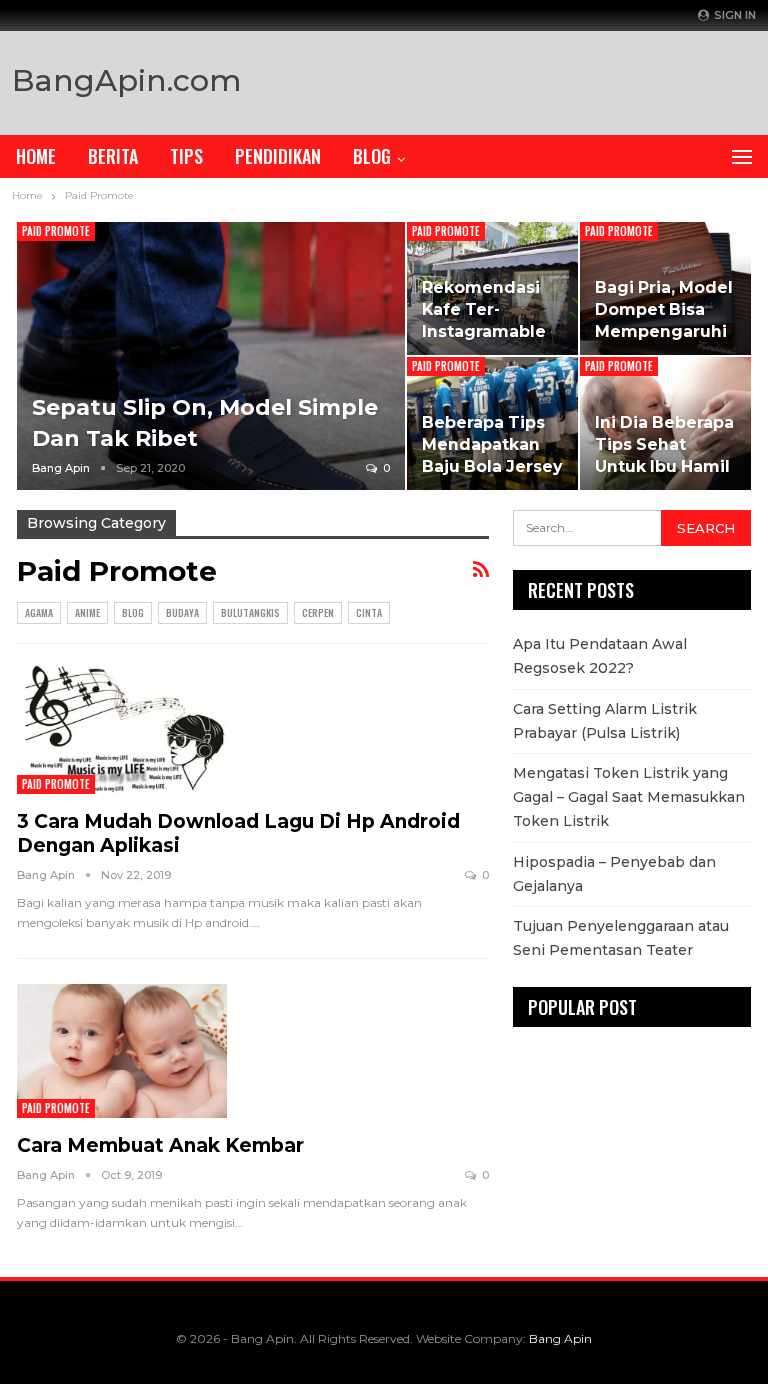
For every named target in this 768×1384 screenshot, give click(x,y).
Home (36, 156)
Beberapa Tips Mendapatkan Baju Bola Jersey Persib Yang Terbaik (492, 467)
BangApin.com (126, 80)
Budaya (182, 612)
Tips (186, 156)
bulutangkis (250, 612)
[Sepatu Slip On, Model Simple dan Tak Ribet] (211, 356)
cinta (369, 612)
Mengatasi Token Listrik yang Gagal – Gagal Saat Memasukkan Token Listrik (629, 797)
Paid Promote (56, 231)
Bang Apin (560, 1338)
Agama (39, 612)
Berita (113, 156)
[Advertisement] (522, 78)
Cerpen (318, 612)
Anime (87, 612)
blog (133, 612)
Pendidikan (278, 156)
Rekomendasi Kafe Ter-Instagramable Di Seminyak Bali (484, 332)
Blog (372, 156)
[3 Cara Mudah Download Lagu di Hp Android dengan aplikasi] (122, 727)
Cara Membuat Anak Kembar (160, 1145)
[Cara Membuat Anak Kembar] (122, 1051)
